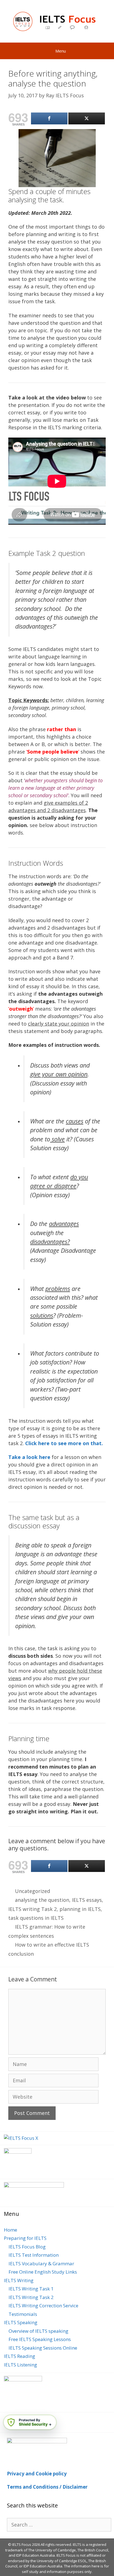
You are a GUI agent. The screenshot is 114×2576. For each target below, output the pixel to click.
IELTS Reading (20, 2356)
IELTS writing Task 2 (33, 1909)
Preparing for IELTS (25, 2238)
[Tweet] (87, 118)
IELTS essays (87, 1900)
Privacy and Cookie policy (37, 2474)
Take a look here (29, 1457)
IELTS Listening (20, 2365)
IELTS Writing (19, 2280)
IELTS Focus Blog (27, 2247)
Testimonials (23, 2314)
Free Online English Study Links (43, 2272)
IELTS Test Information (34, 2255)
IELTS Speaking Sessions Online (43, 2348)
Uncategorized (33, 1891)
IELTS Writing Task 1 (31, 2289)
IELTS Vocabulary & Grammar (41, 2264)
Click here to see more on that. (64, 1443)
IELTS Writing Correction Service (43, 2306)
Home (11, 2230)
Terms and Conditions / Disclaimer (47, 2487)
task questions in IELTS (36, 1918)
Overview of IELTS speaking (38, 2331)
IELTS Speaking (21, 2322)
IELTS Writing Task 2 (31, 2297)
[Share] (49, 118)
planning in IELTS (80, 1909)
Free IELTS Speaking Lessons (40, 2339)
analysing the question (42, 1900)
